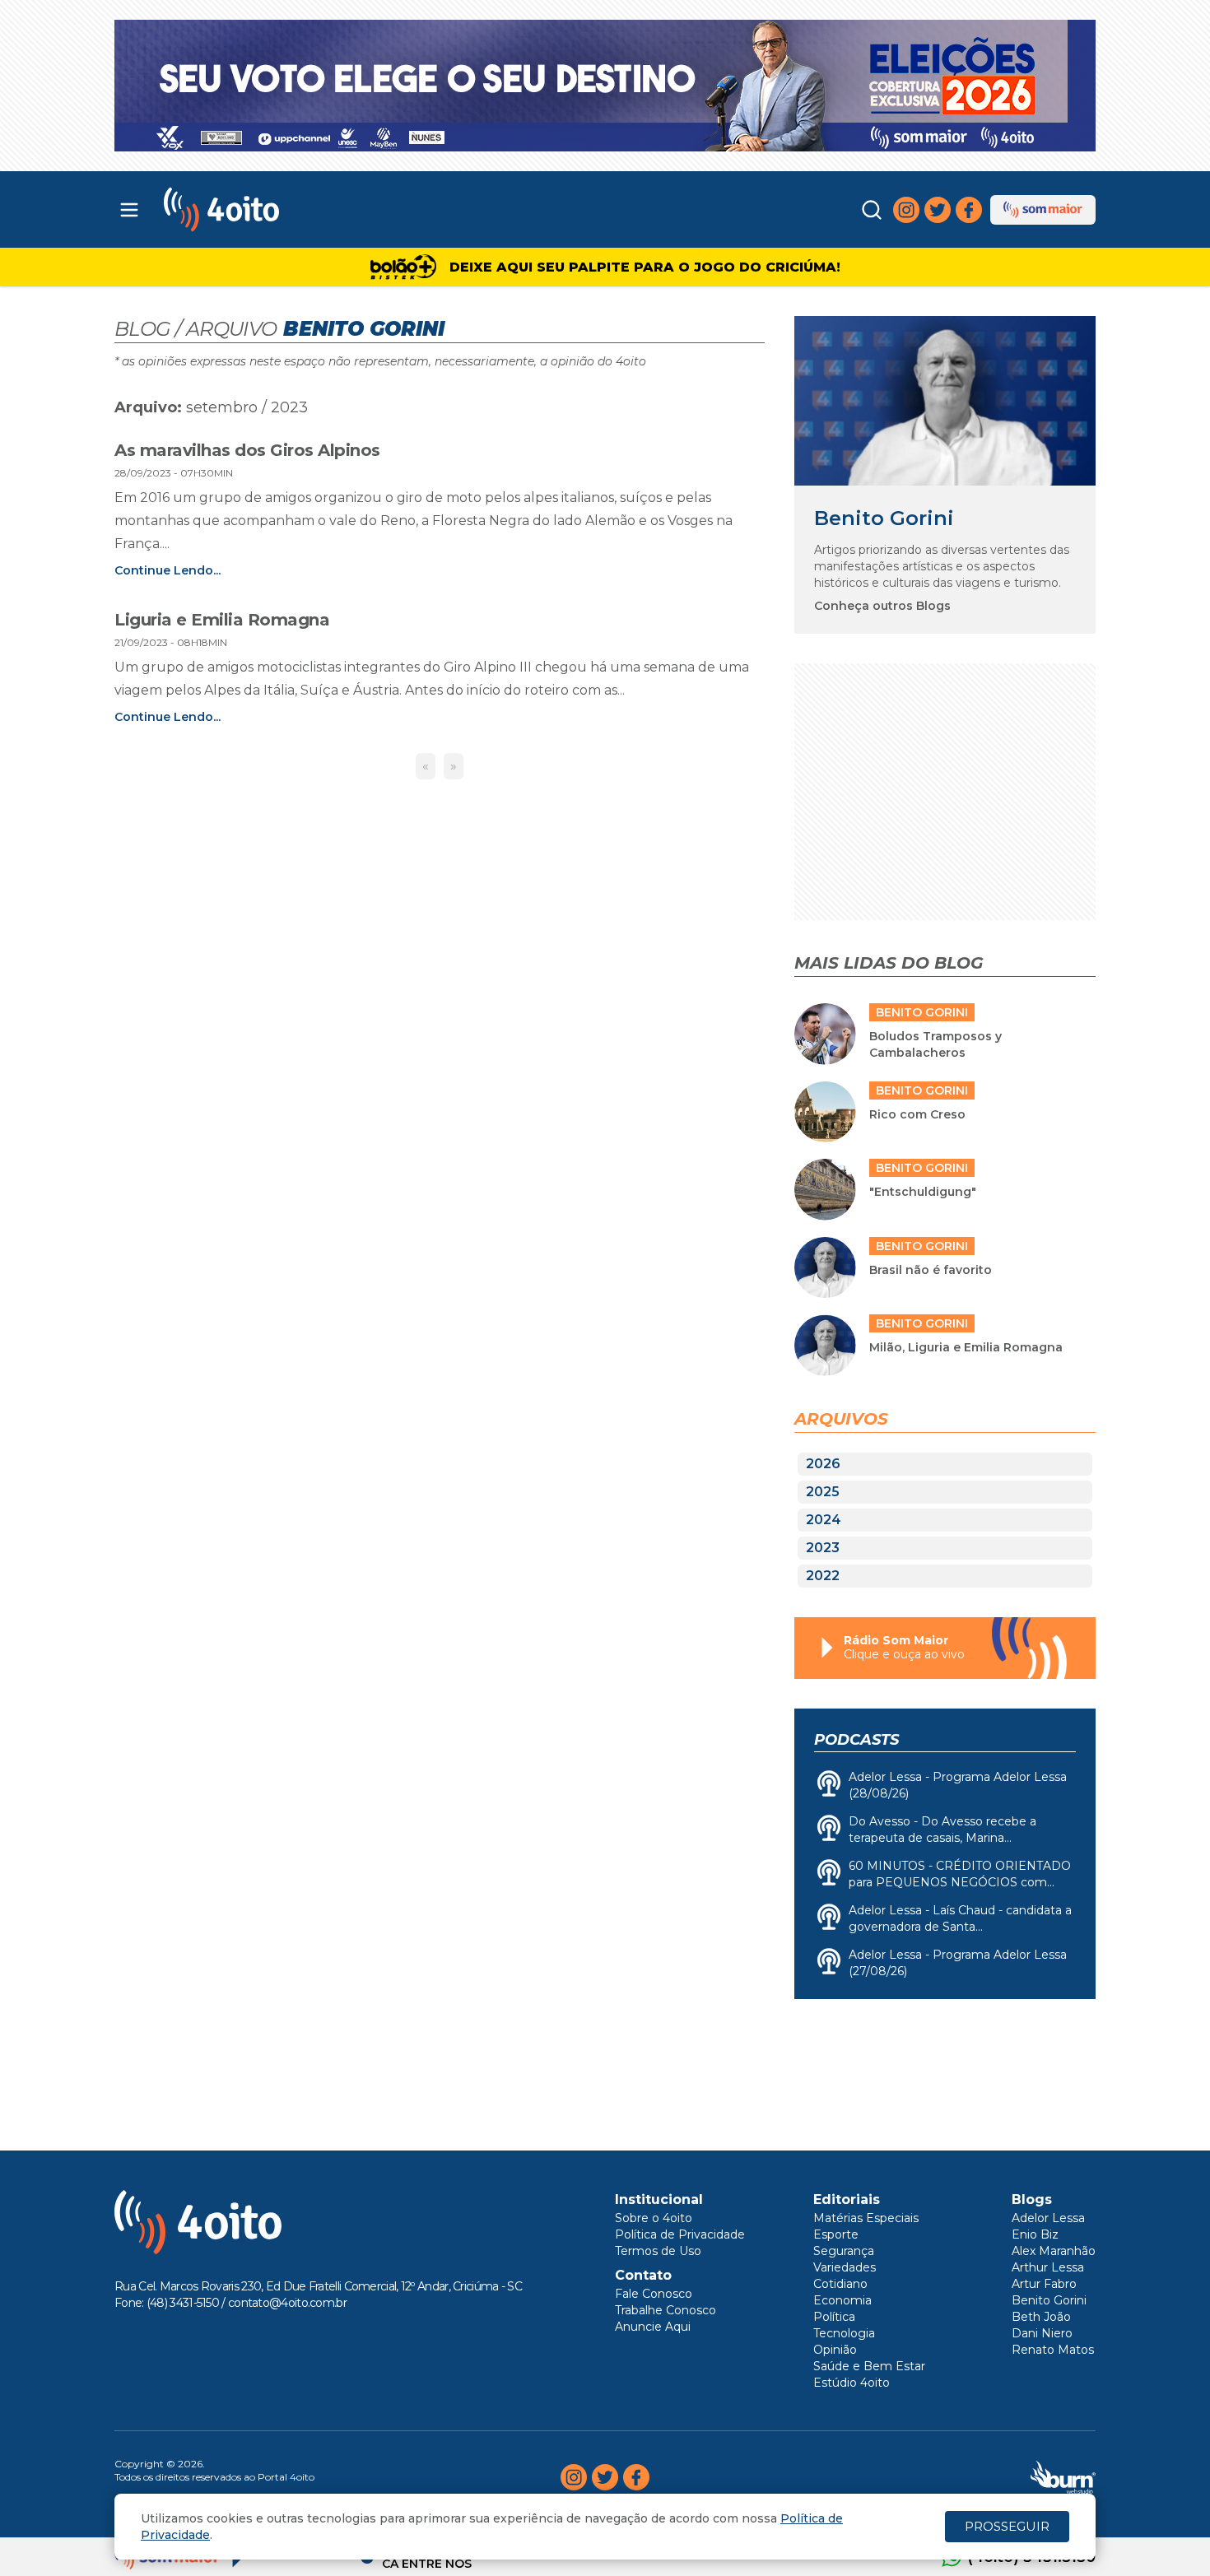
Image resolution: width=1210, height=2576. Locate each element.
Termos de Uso (658, 2251)
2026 (823, 1464)
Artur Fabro (1044, 2284)
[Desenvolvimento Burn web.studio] (1063, 2477)
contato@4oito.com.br (287, 2303)
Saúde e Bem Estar (869, 2366)
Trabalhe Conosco (665, 2310)
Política (834, 2317)
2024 (824, 1520)
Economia (842, 2300)
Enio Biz (1035, 2234)
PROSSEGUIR (1007, 2526)
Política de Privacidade (680, 2234)
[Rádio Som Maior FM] (1043, 210)
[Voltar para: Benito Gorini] (945, 400)
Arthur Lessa (1048, 2267)
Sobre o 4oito (654, 2218)
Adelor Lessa (1048, 2218)
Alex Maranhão (1054, 2251)
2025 (823, 1492)
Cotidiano (840, 2284)
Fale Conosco (654, 2294)
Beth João (1041, 2317)
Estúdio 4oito (852, 2383)
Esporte (836, 2234)
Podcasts (856, 1740)
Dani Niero (1042, 2333)
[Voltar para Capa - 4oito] (294, 209)
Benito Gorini (884, 518)
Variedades (845, 2267)
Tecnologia (844, 2333)
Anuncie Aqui (653, 2327)
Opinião (835, 2350)
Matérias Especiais (866, 2218)
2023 (823, 1548)
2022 (823, 1576)
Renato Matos (1053, 2350)
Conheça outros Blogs (882, 606)
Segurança (844, 2251)
